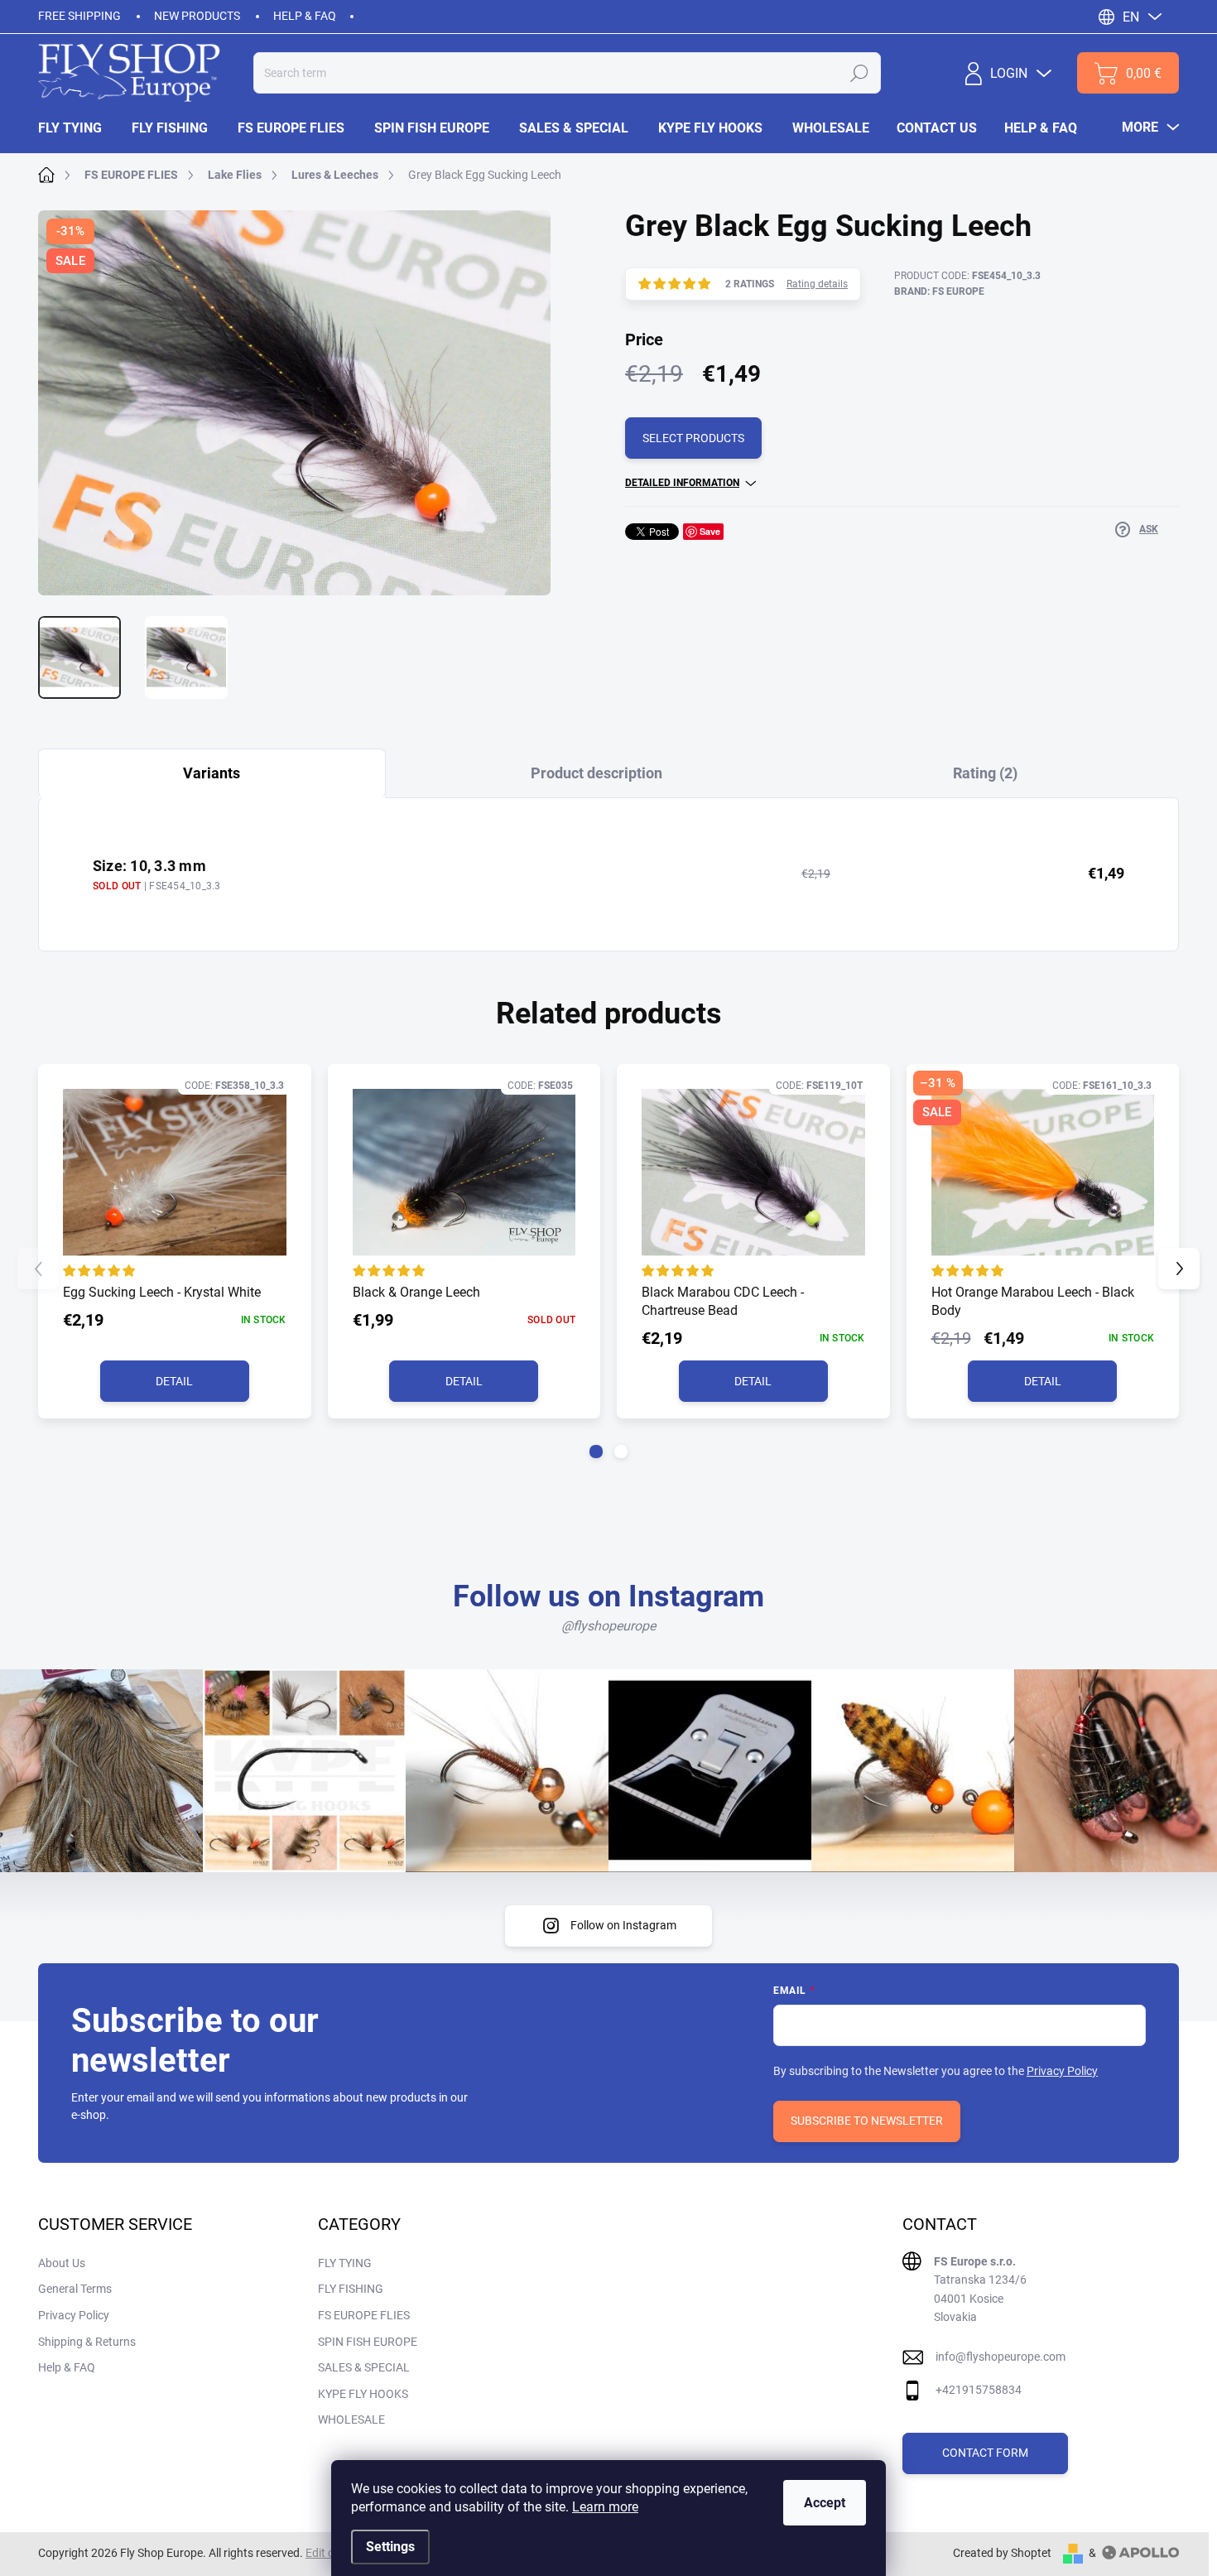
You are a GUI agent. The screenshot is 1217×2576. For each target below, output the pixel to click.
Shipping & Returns (87, 2342)
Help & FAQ (305, 16)
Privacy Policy (1062, 2071)
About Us (62, 2263)
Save (710, 531)
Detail (174, 1381)
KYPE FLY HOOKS (363, 2394)
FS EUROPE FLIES (364, 2315)
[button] (596, 1452)
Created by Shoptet (1002, 2553)
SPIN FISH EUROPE (368, 2342)
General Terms (75, 2289)
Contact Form (985, 2453)
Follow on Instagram (623, 1925)
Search (859, 73)
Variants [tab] (212, 773)
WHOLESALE (351, 2420)
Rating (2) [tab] (985, 773)
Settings (390, 2547)
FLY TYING (345, 2263)
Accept (825, 2503)
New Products (197, 16)
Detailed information (682, 483)
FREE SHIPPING (79, 16)
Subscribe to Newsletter (867, 2121)
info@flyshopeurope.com (1001, 2357)
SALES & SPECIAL (364, 2367)
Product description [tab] (596, 773)
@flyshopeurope (608, 1626)
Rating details (817, 284)
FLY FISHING (351, 2289)
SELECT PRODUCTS (693, 438)
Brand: (939, 291)
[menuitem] (77, 128)
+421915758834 (979, 2390)
